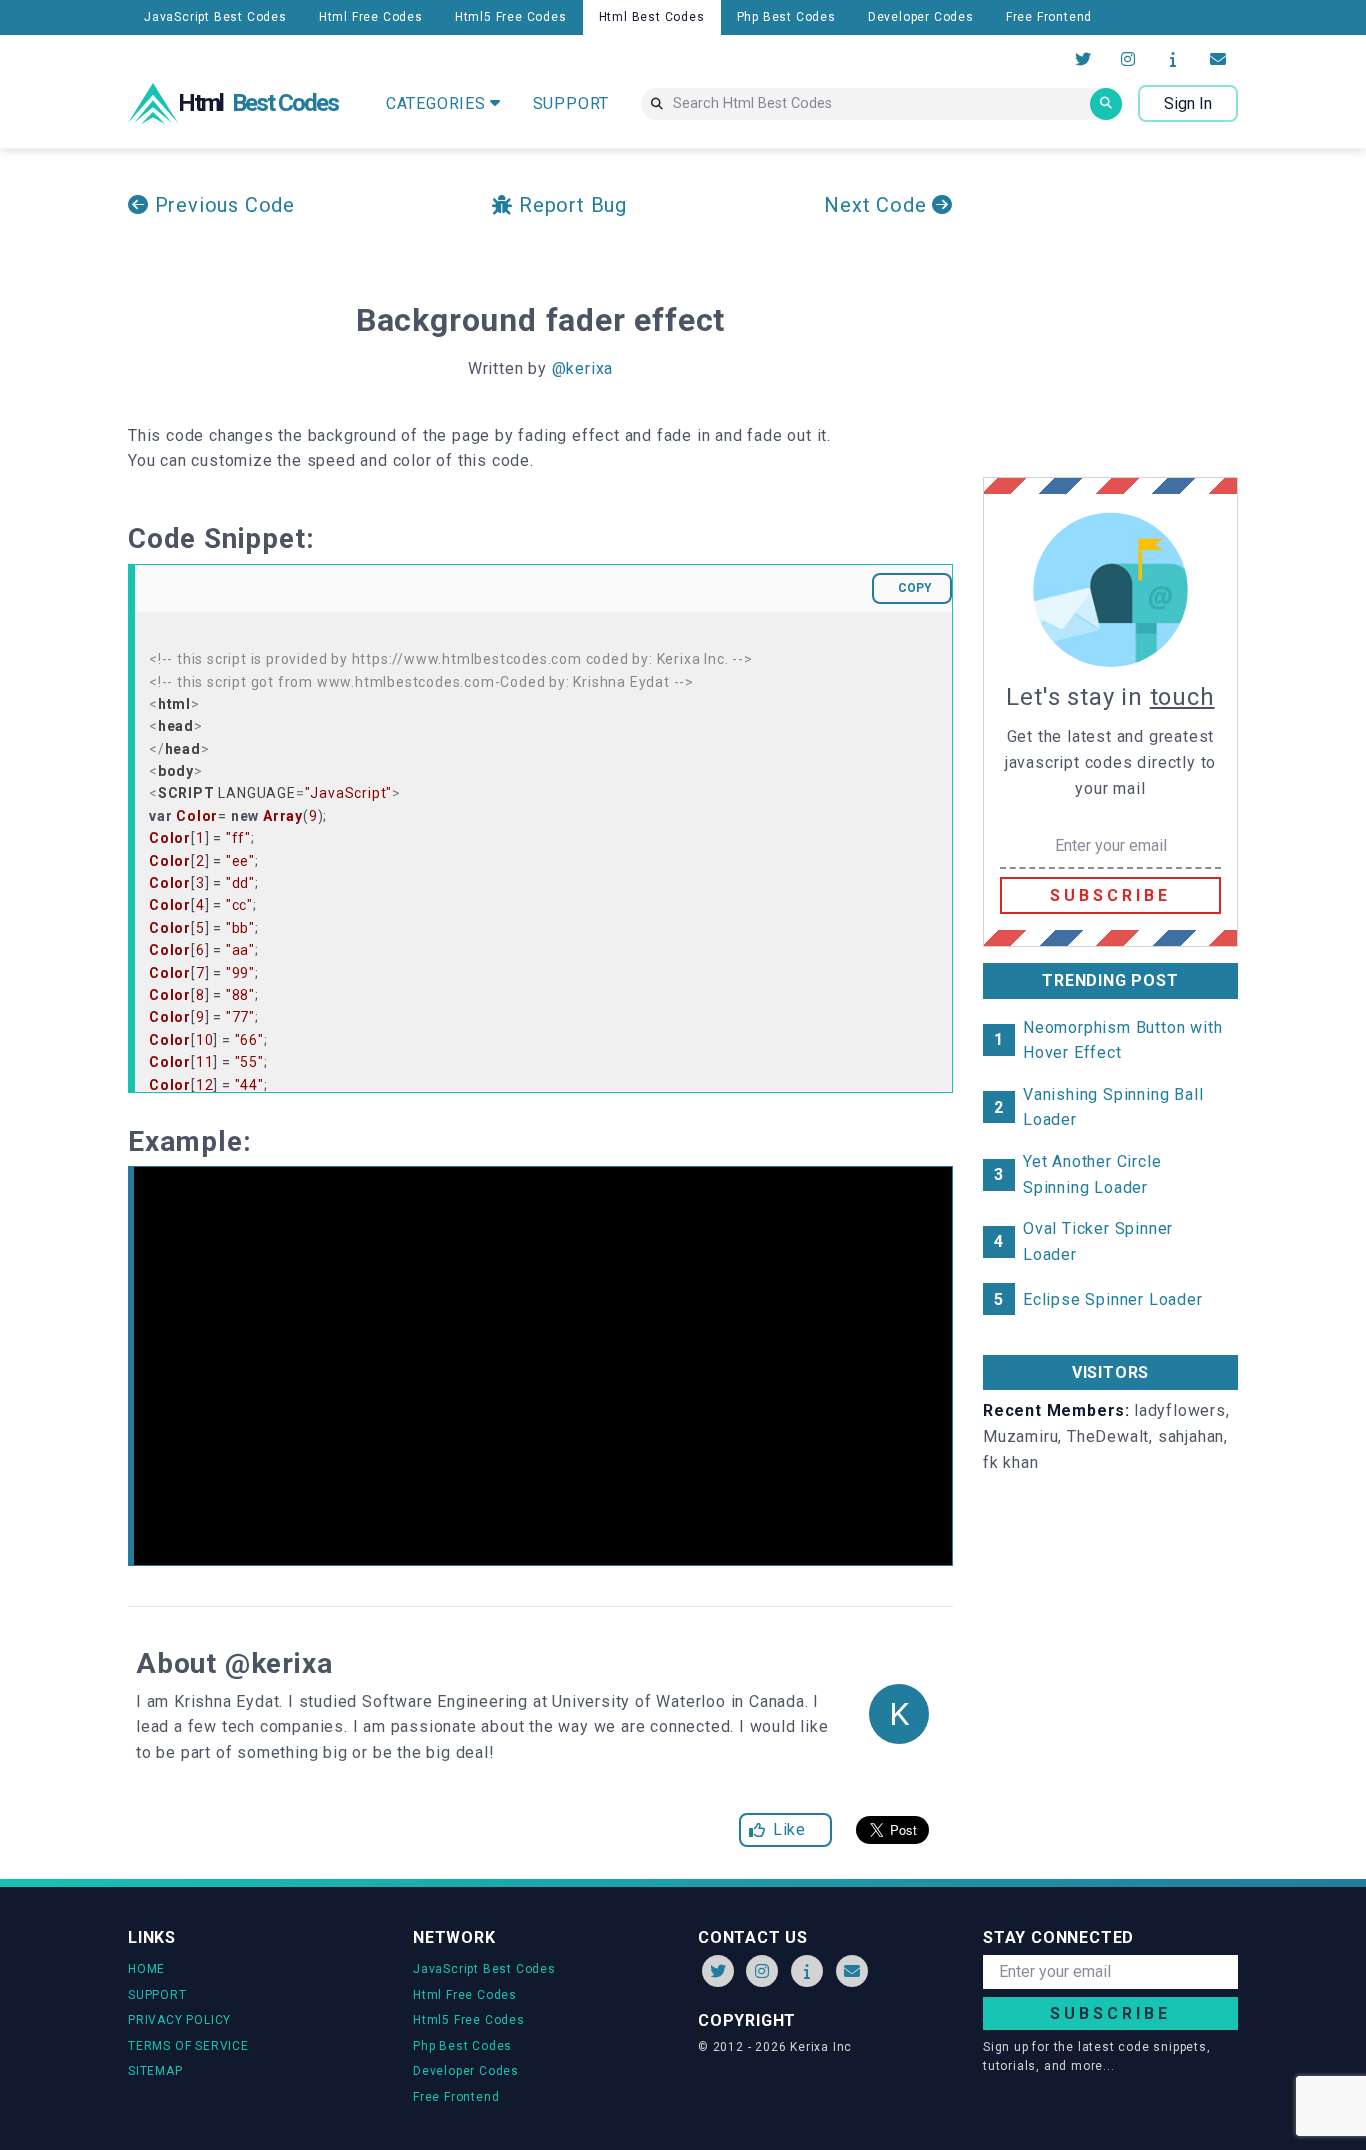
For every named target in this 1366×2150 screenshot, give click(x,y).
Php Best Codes (786, 17)
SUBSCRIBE (1110, 895)
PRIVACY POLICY (179, 2020)
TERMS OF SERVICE (188, 2046)
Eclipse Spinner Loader (1113, 1299)
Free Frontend (1049, 17)
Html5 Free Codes (511, 17)
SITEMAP (155, 2071)
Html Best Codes (652, 17)
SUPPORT (571, 103)
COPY (915, 588)
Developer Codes (921, 17)
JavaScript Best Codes (215, 17)
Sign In (1188, 103)
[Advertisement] (1151, 313)
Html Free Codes (371, 17)
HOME (146, 1969)
